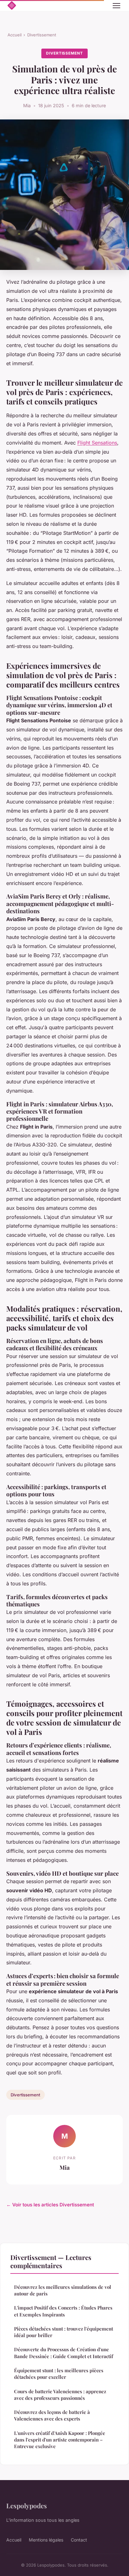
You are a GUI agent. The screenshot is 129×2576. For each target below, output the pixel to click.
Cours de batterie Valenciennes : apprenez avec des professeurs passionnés (60, 2395)
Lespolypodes (27, 2505)
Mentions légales (46, 2540)
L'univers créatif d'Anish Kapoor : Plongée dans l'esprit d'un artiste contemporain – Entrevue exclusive (60, 2440)
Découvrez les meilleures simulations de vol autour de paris (63, 2290)
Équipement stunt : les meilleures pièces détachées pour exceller (59, 2374)
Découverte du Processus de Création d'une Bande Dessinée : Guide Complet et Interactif (64, 2353)
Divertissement (42, 35)
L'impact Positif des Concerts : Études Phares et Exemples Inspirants (63, 2311)
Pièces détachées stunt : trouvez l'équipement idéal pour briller (64, 2332)
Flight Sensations (97, 443)
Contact (79, 2540)
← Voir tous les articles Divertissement (50, 2205)
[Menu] (116, 6)
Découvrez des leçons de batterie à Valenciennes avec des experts (52, 2415)
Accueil (15, 35)
